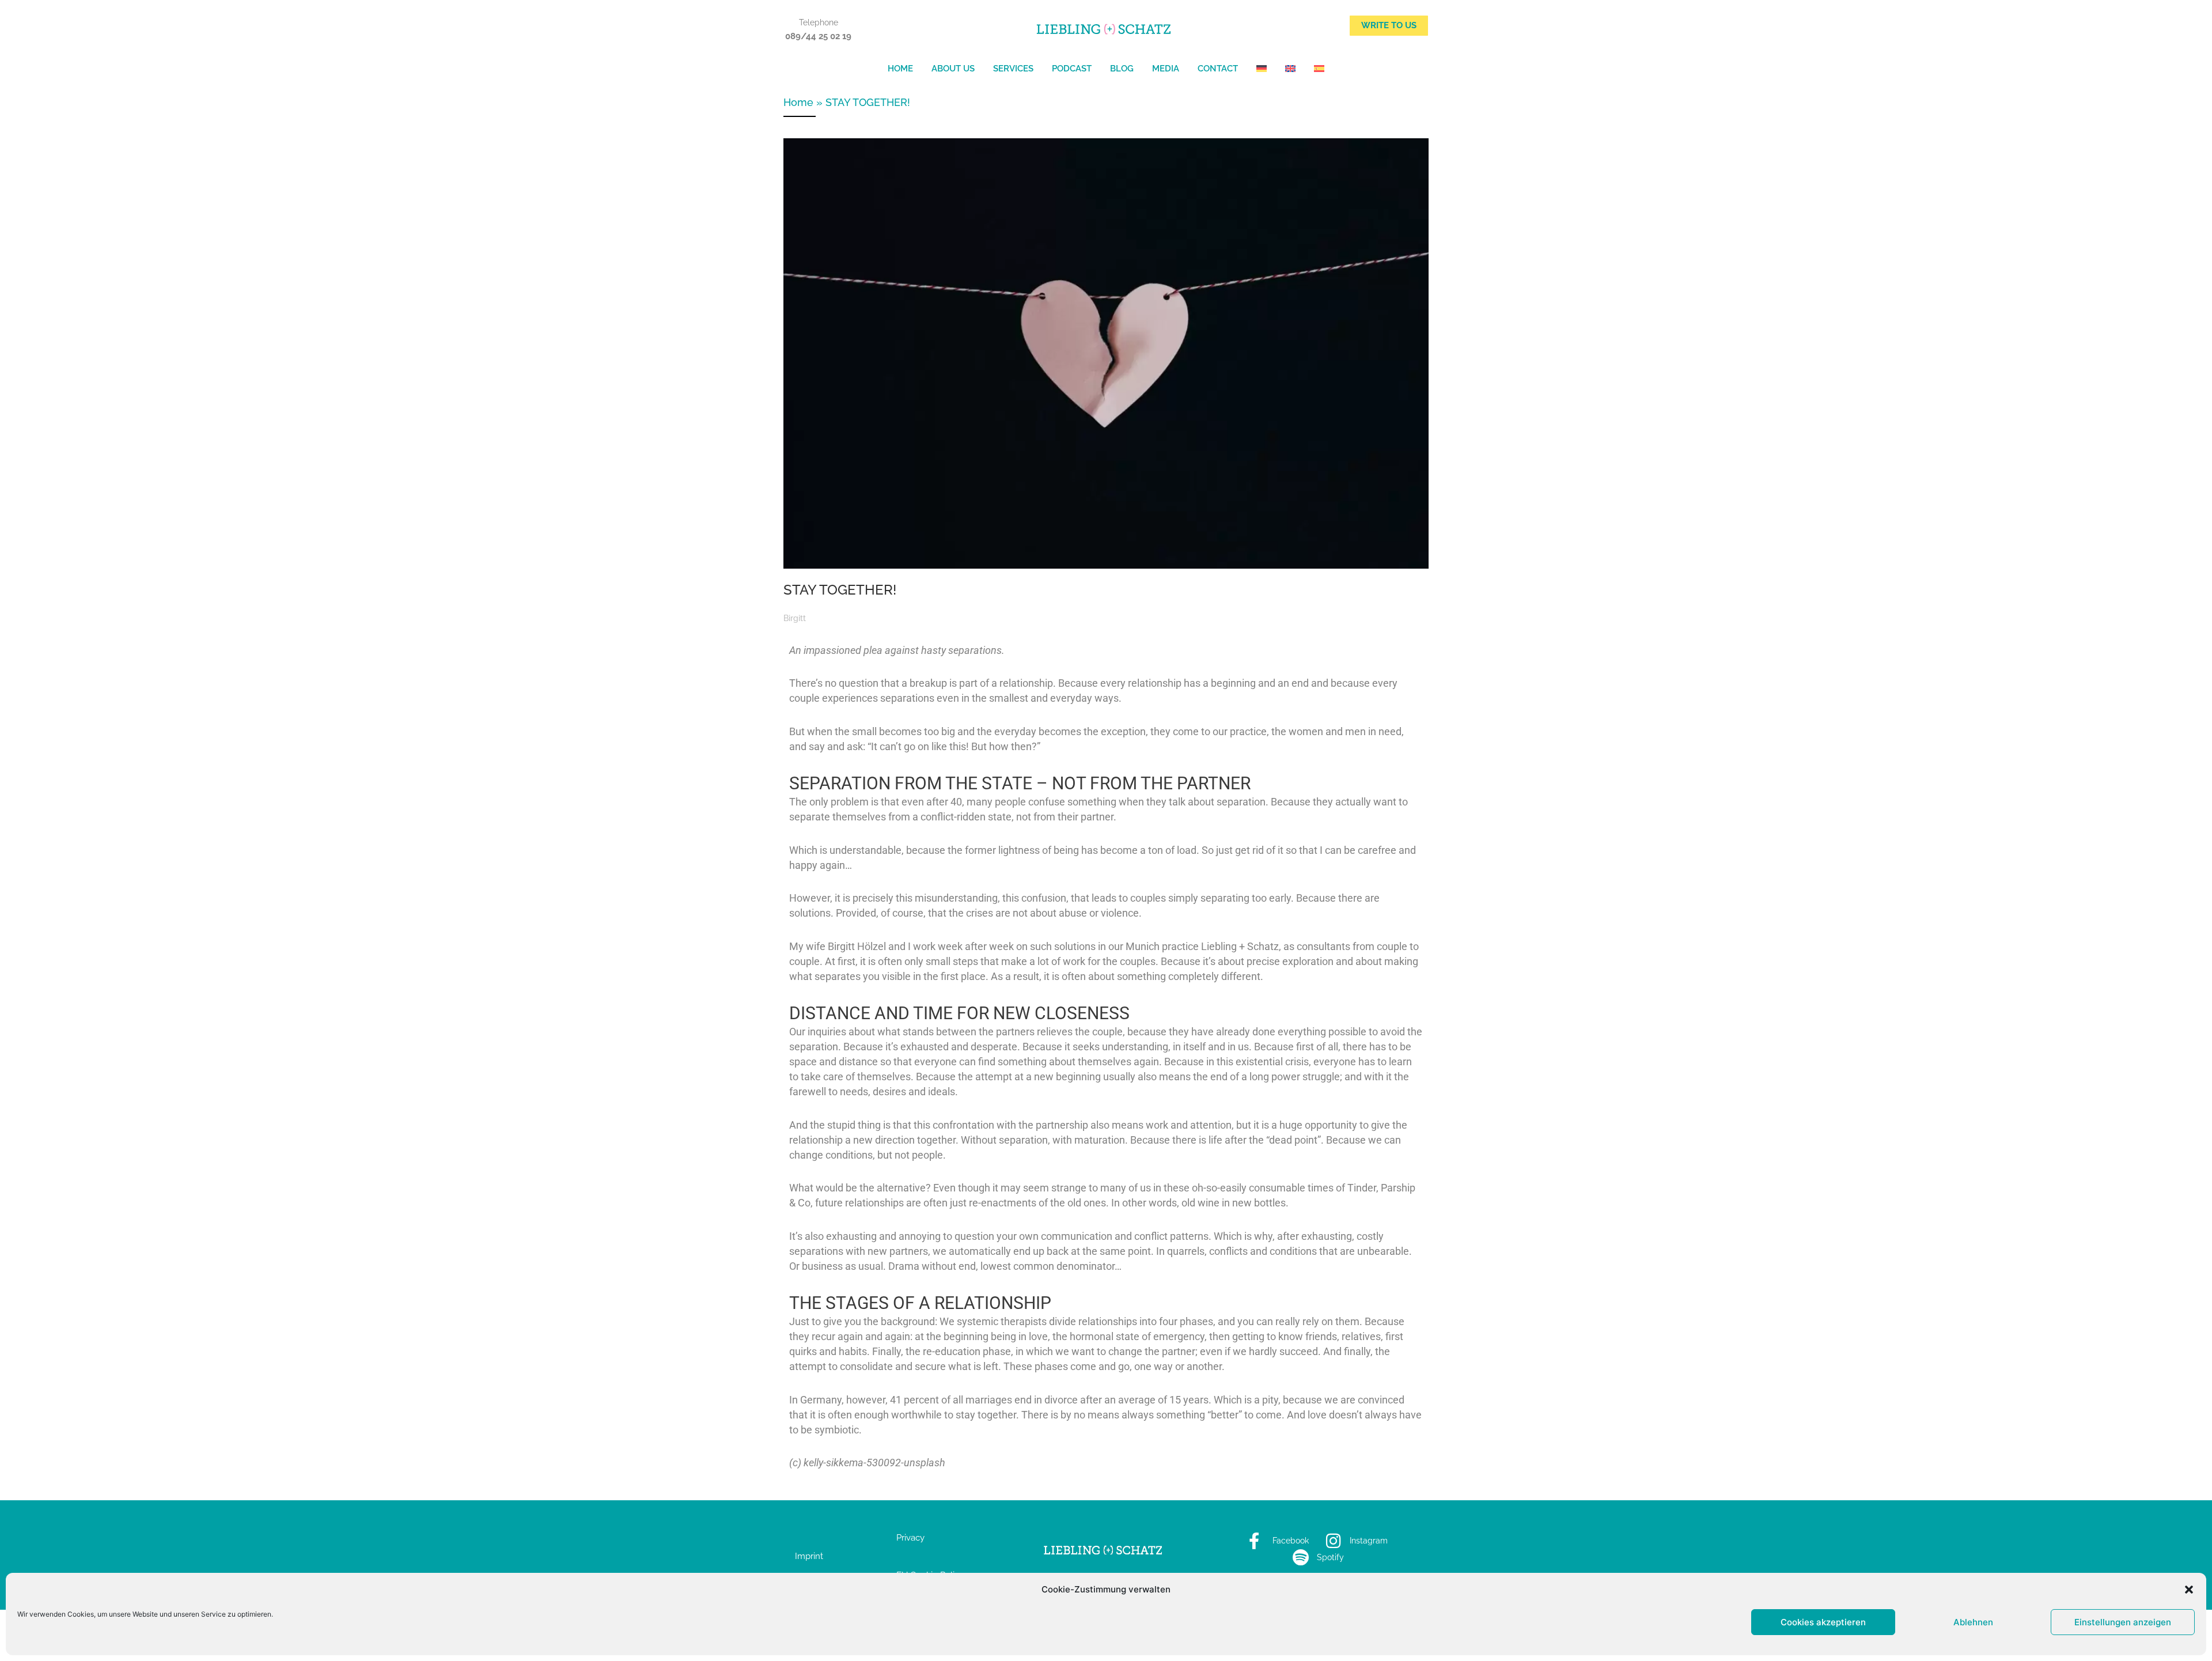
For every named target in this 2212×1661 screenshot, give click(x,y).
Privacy (910, 1538)
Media (1166, 69)
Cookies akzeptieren (1823, 1622)
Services (1013, 69)
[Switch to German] (1262, 69)
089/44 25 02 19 (818, 36)
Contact (1218, 69)
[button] (2189, 1590)
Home (900, 69)
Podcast (1072, 69)
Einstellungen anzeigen (2123, 1622)
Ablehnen (1973, 1622)
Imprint (809, 1556)
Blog (1122, 69)
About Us (953, 69)
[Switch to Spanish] (1319, 69)
